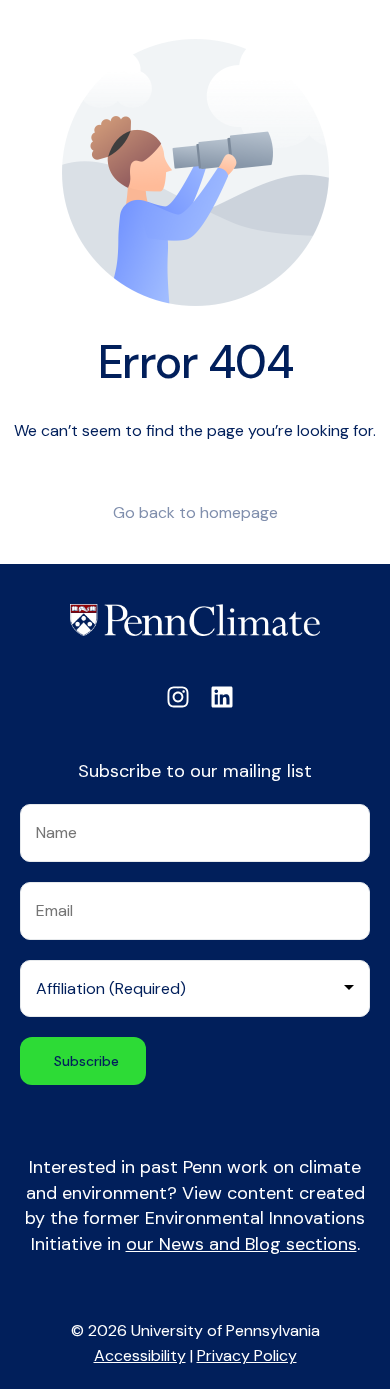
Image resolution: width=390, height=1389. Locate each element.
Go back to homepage (195, 512)
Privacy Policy (247, 1355)
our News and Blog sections (241, 1244)
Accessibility (140, 1355)
